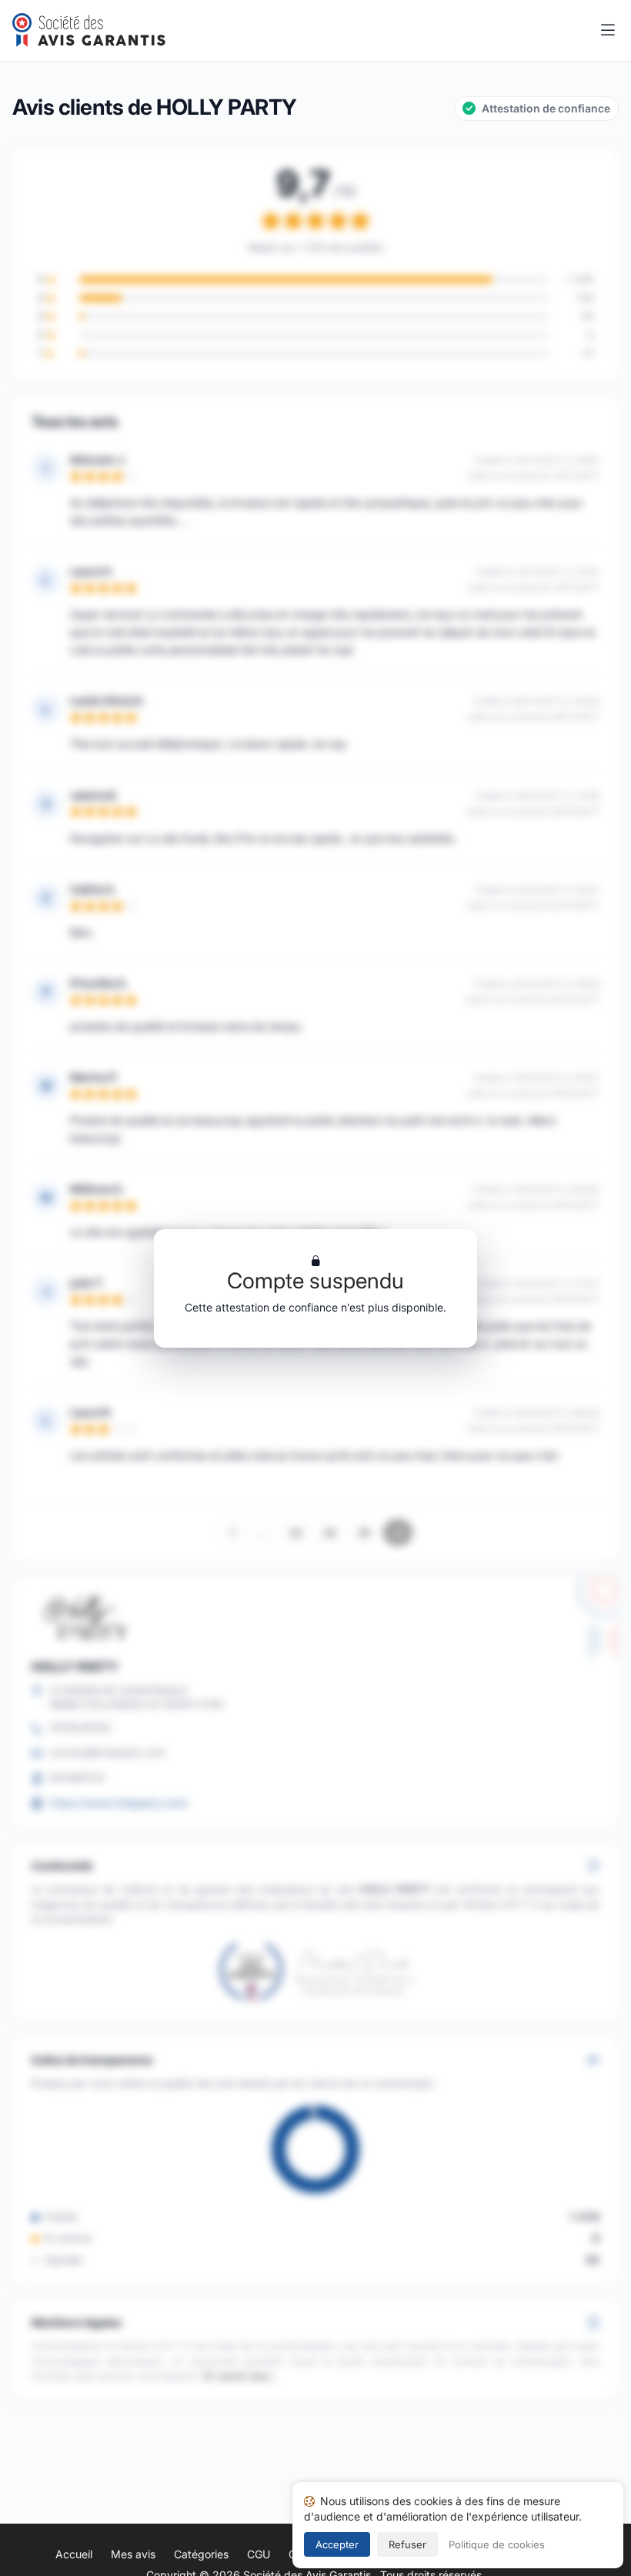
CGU (259, 2554)
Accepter (337, 2544)
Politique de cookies (497, 2544)
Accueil (74, 2554)
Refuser (407, 2544)
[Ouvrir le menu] (608, 31)
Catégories (201, 2554)
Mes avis (133, 2554)
